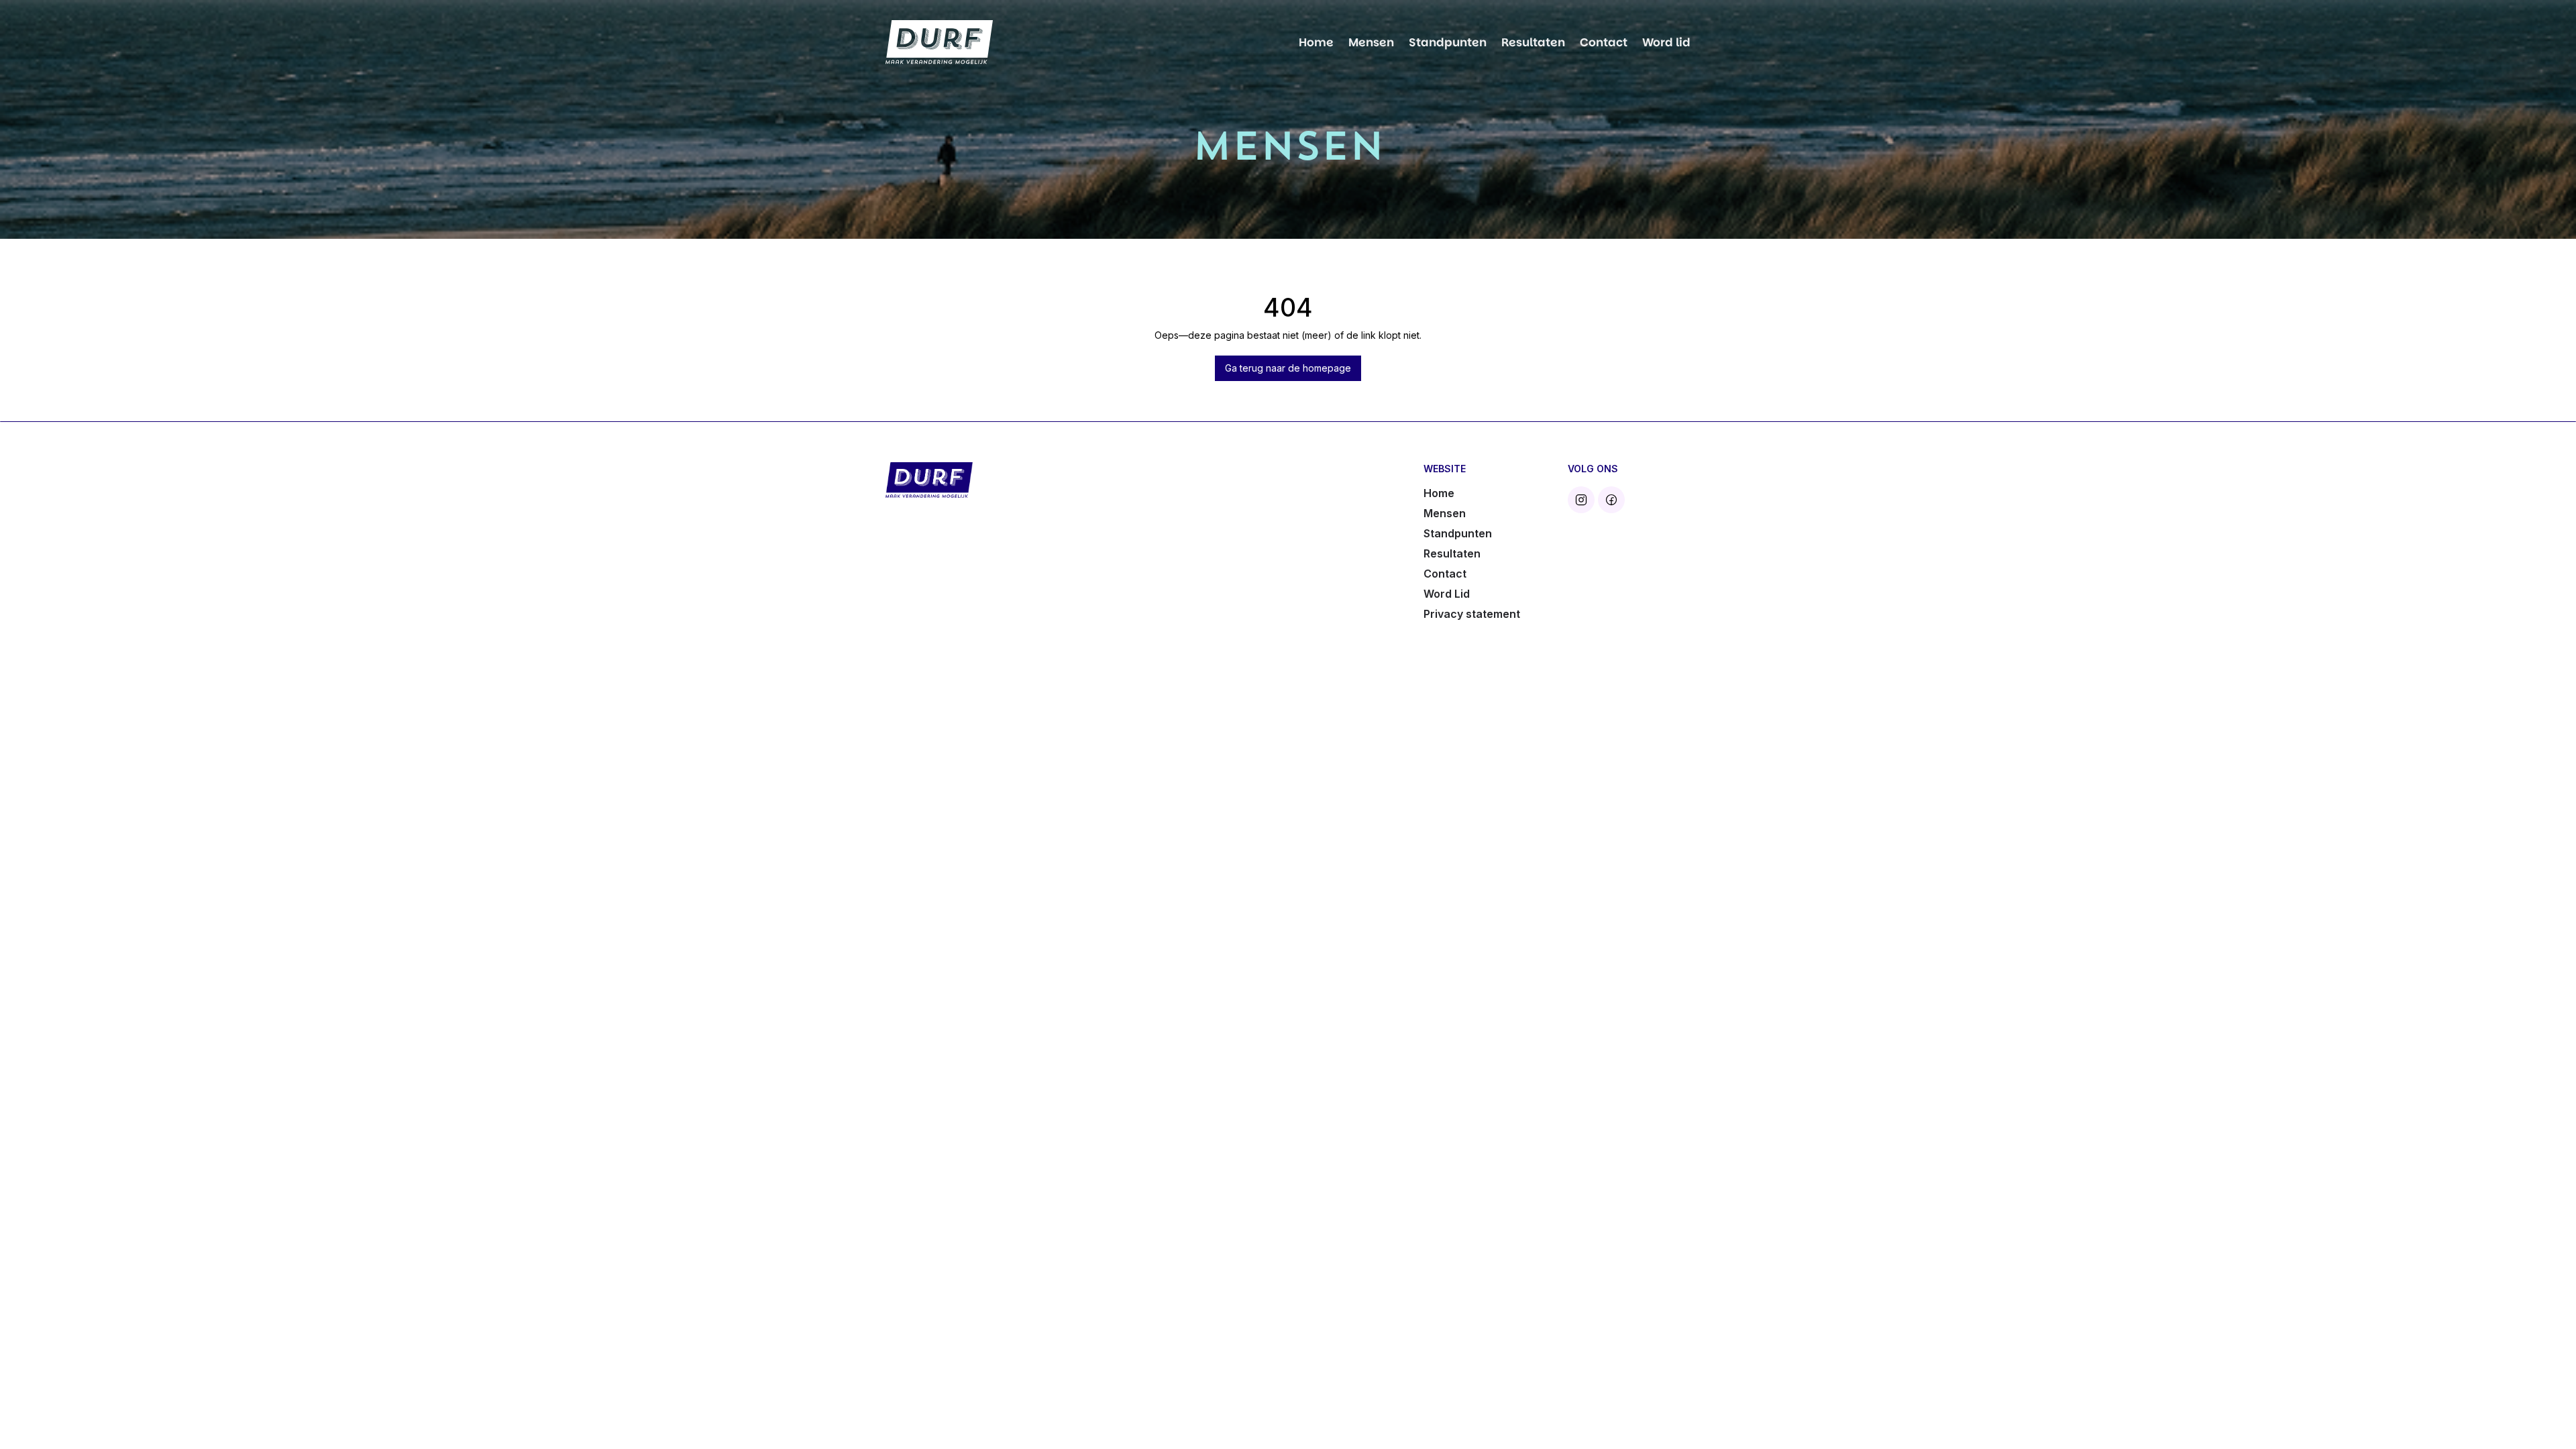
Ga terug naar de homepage (1288, 368)
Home (1316, 42)
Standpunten (1448, 42)
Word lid (1666, 42)
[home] (939, 43)
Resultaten (1533, 42)
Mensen (1371, 42)
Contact (1604, 42)
